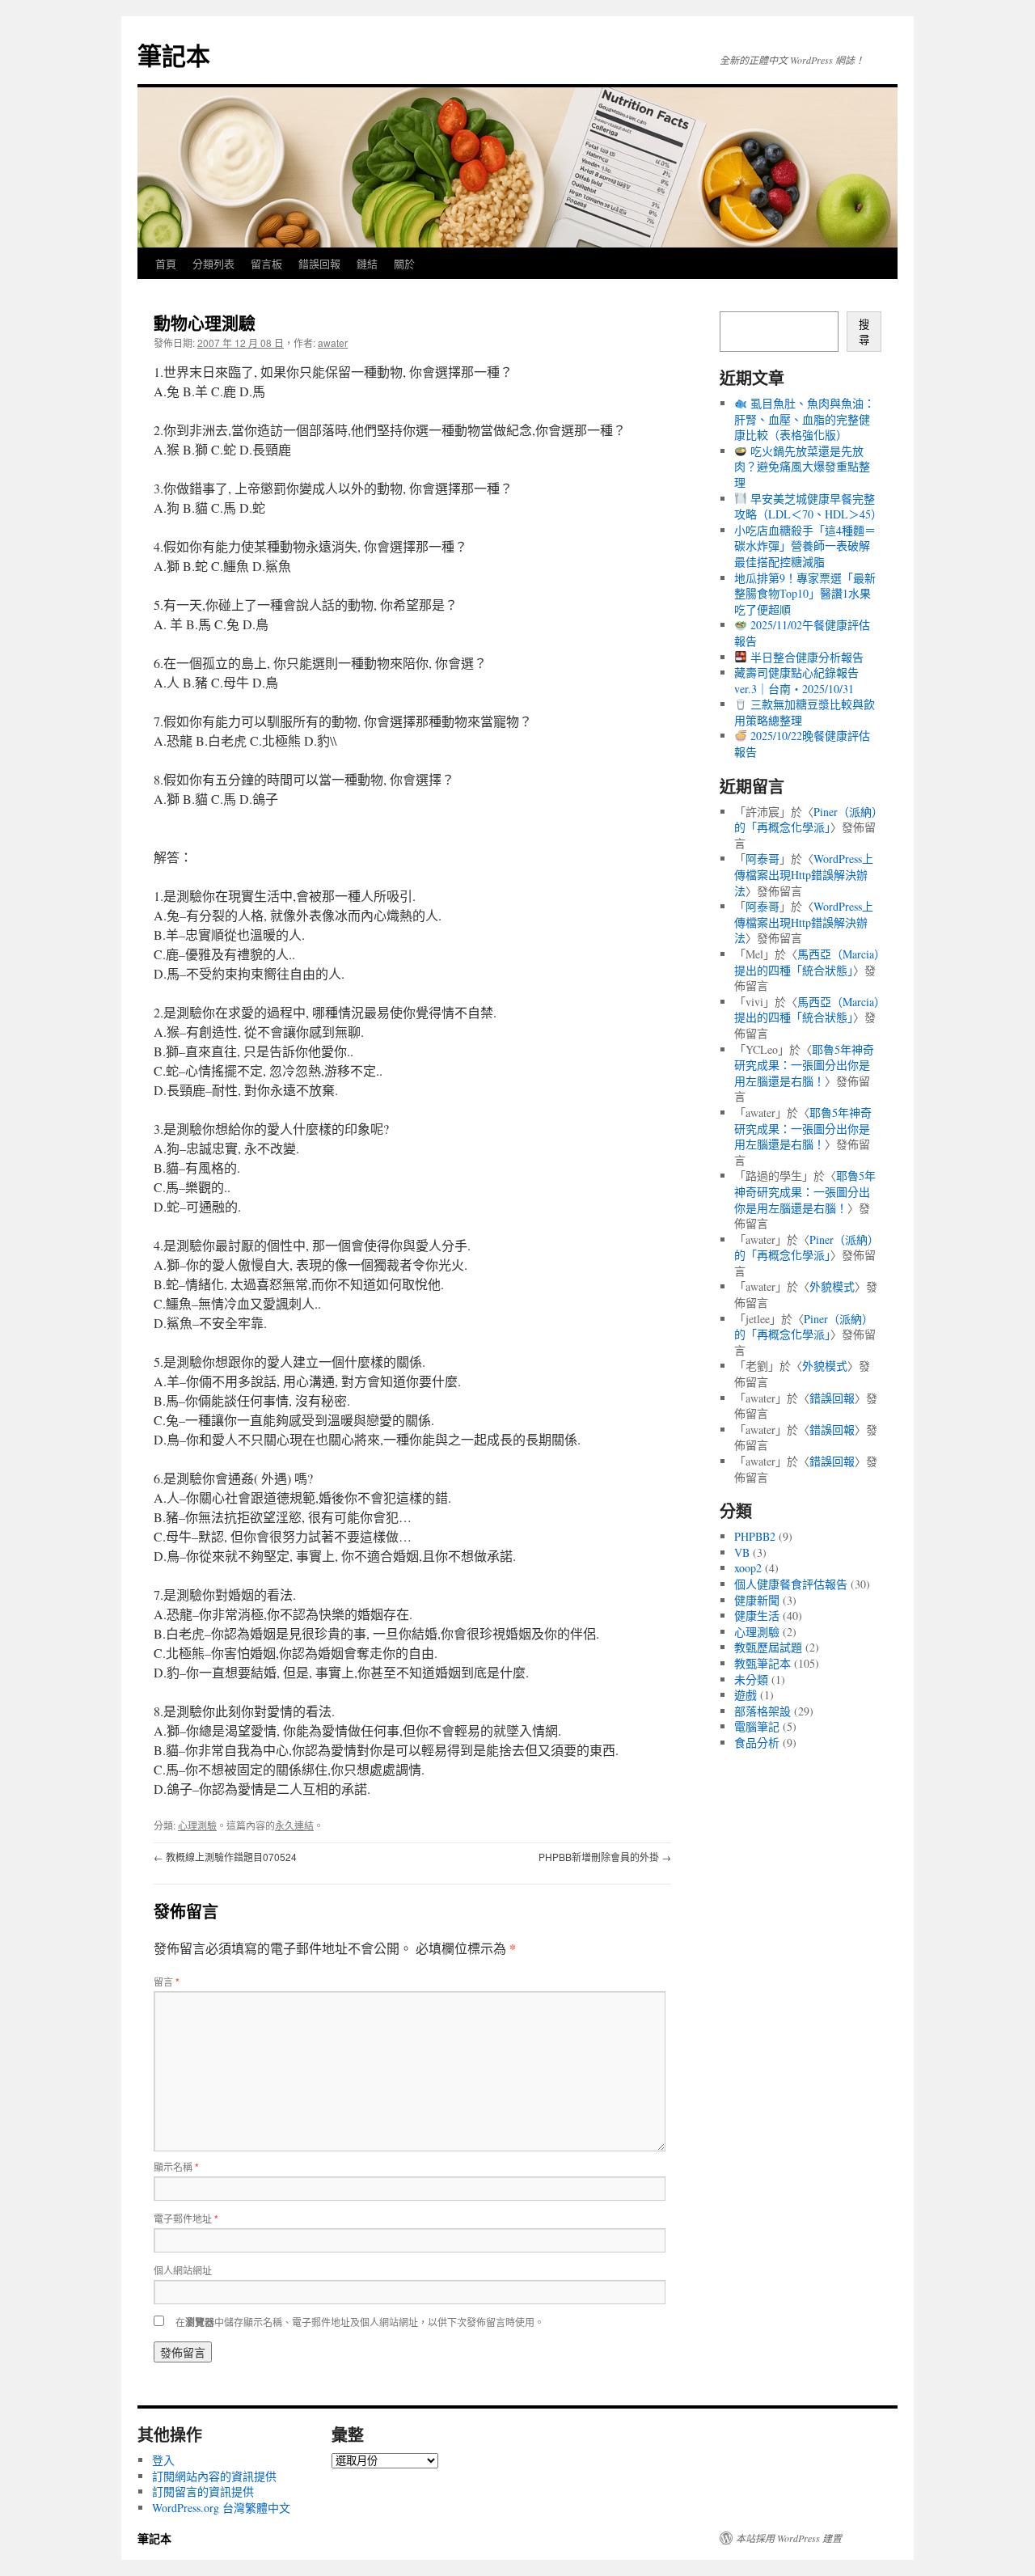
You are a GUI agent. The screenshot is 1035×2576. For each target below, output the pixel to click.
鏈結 (367, 263)
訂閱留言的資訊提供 (203, 2491)
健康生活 (757, 1616)
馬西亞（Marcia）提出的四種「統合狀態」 (807, 962)
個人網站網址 (183, 2270)
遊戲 (746, 1695)
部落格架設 (763, 1711)
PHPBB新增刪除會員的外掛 (605, 1857)
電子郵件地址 (186, 2218)
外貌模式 (832, 1286)
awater (333, 343)
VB (742, 1552)
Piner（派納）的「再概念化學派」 (806, 820)
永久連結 (294, 1825)
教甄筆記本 (763, 1663)
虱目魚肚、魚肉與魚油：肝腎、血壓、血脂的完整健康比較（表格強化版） (805, 419)
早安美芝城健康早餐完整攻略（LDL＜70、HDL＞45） (808, 507)
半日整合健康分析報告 (805, 657)
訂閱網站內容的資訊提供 (214, 2476)
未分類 (751, 1679)
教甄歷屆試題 (768, 1647)
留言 (167, 1981)
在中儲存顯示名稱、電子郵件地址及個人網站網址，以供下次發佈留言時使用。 (360, 2322)
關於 (404, 263)
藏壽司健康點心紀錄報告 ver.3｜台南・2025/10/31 (796, 681)
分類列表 (213, 263)
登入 (163, 2460)
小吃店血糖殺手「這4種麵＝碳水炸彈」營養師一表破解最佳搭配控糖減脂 (805, 546)
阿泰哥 (763, 859)
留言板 (266, 263)
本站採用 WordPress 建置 (789, 2538)
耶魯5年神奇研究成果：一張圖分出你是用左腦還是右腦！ (804, 1065)
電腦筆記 (757, 1726)
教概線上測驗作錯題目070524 (225, 1857)
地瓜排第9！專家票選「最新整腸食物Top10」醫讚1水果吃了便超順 (805, 594)
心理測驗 (197, 1825)
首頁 (166, 263)
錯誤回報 (319, 263)
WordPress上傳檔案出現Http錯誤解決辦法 (804, 874)
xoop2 (748, 1568)
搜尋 (864, 332)
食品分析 (757, 1743)
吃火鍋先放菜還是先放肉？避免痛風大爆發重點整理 (802, 467)
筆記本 (174, 55)
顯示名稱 (176, 2166)
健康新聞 (757, 1600)
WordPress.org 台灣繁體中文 (221, 2508)
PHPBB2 (755, 1536)
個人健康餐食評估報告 (791, 1584)
